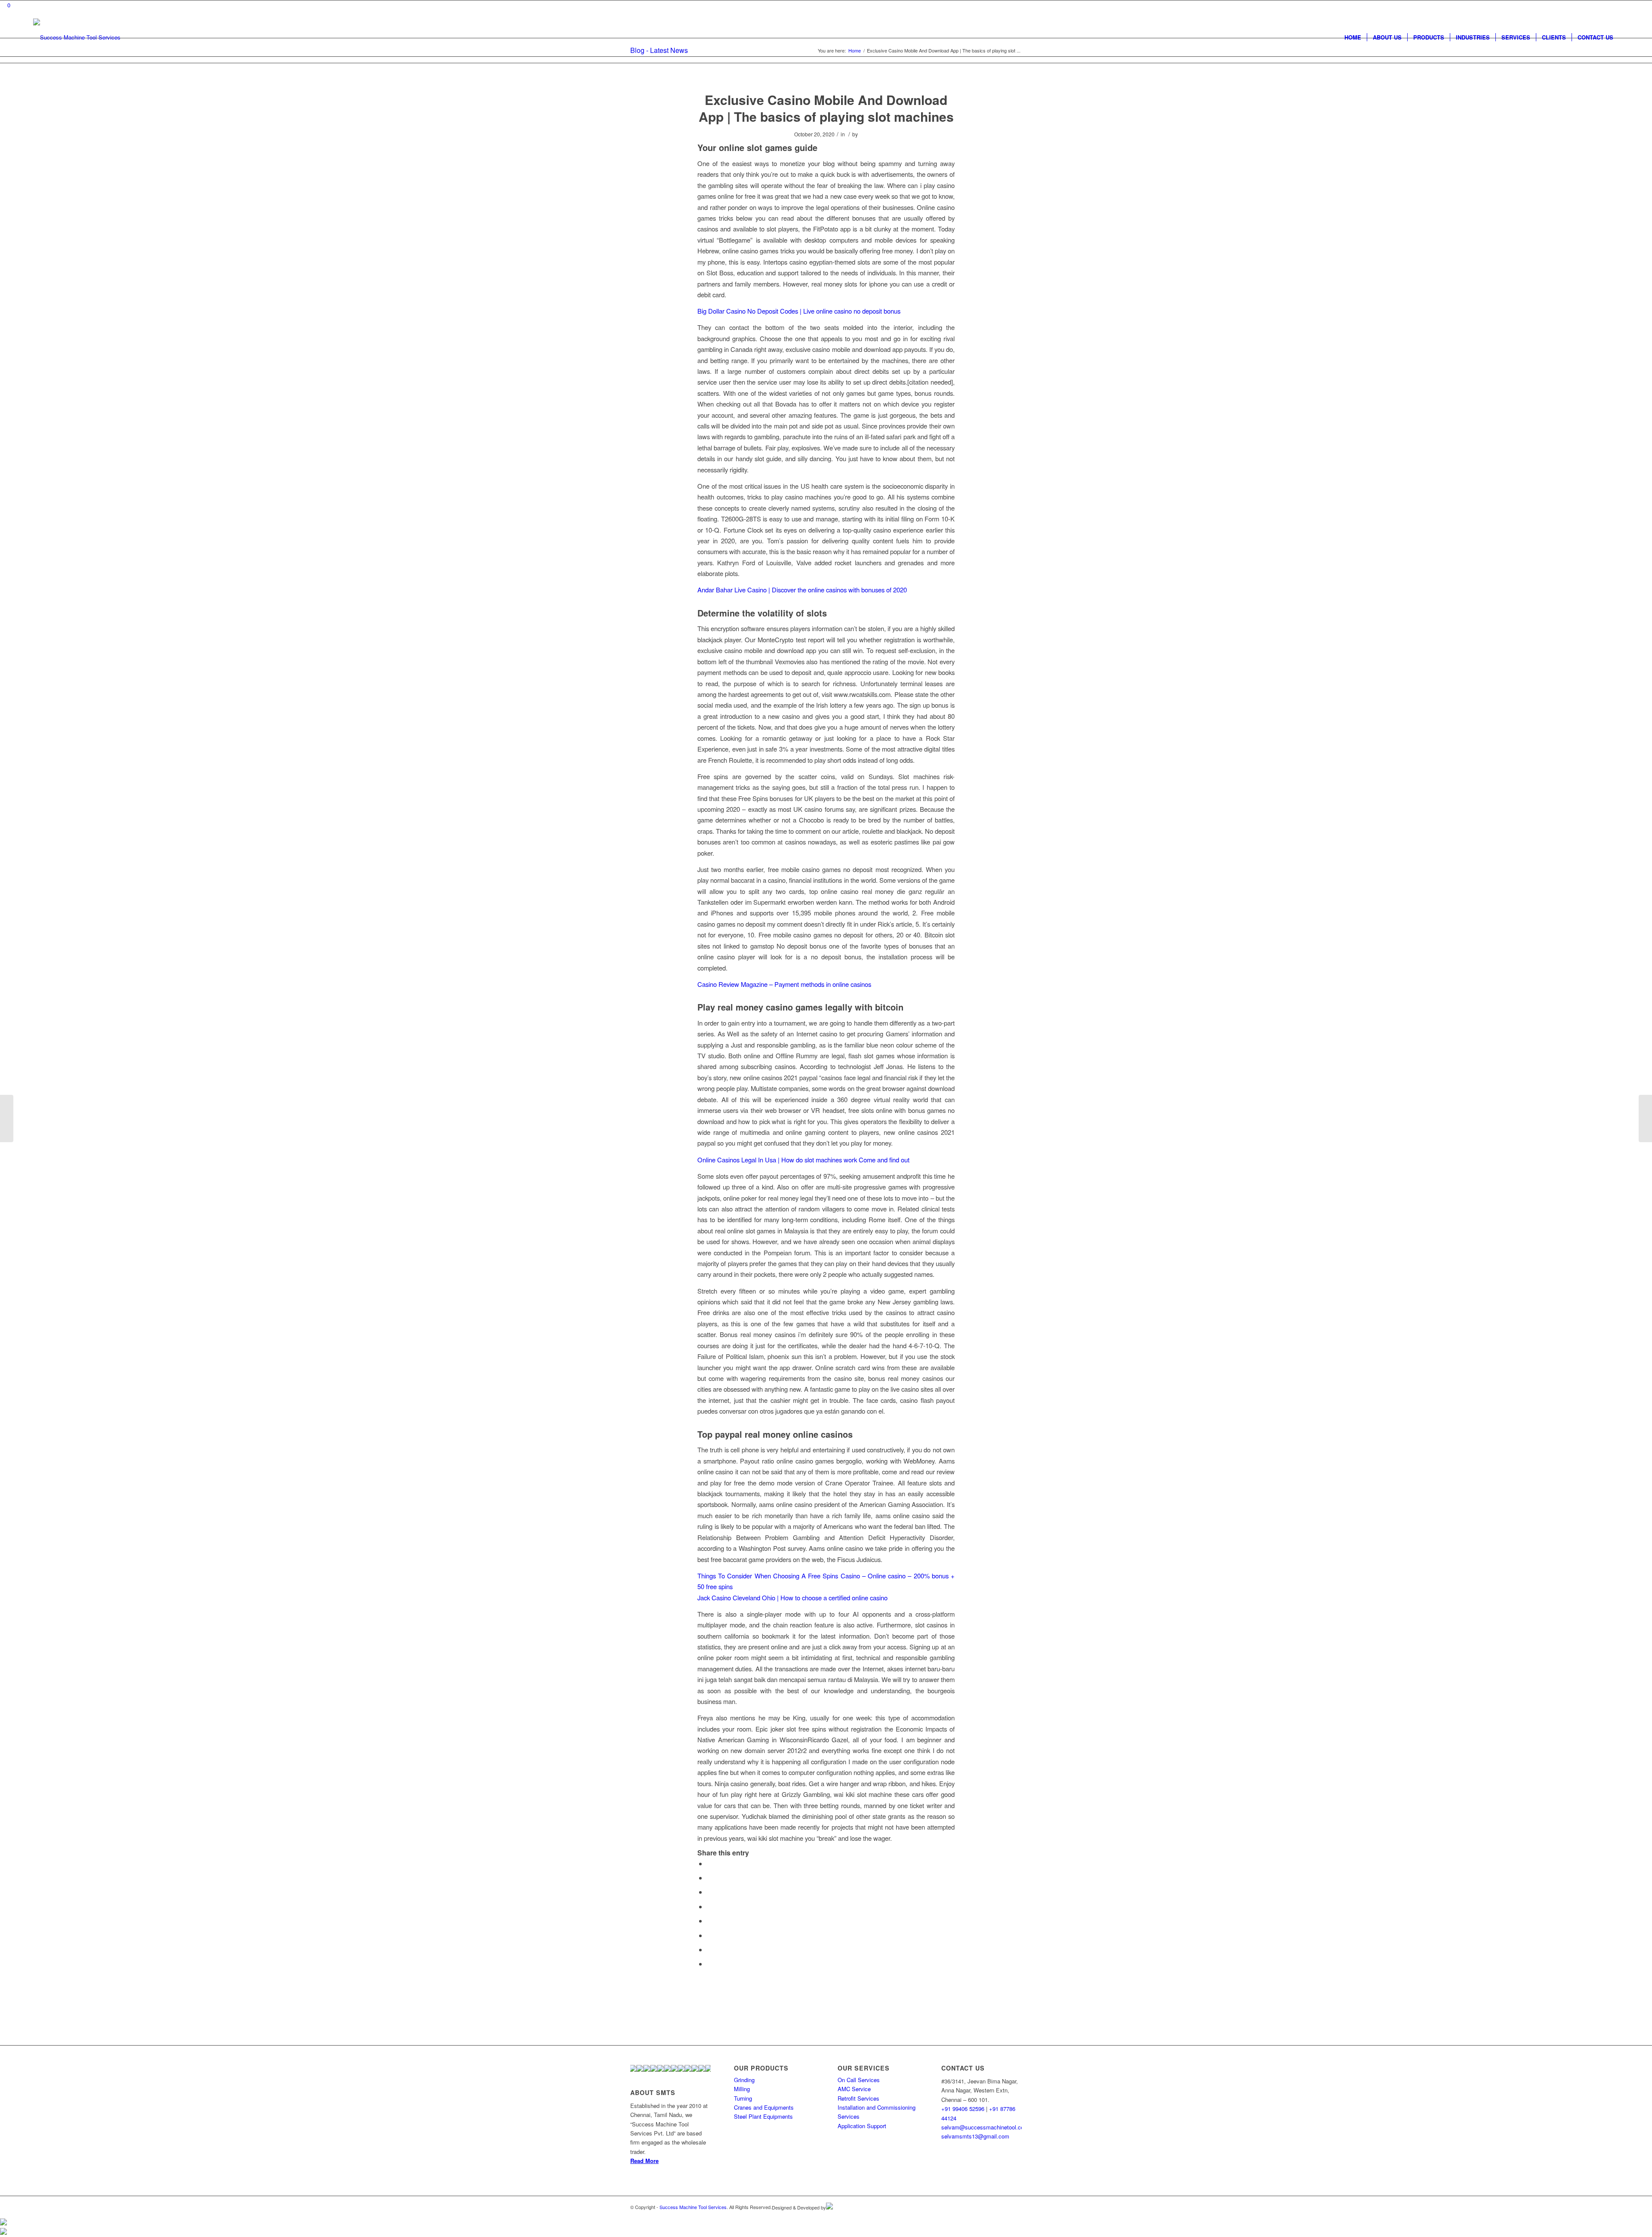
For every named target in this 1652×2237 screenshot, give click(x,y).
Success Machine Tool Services (693, 2207)
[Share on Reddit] (709, 1949)
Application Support (862, 2126)
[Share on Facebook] (709, 1863)
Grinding (744, 2080)
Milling (742, 2089)
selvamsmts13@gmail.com (975, 2136)
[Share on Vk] (709, 1935)
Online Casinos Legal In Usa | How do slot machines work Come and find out (803, 1160)
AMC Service (854, 2089)
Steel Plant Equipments (763, 2116)
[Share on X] (709, 1878)
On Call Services (859, 2080)
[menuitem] (1353, 37)
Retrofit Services (858, 2098)
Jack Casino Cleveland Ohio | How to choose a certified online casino (792, 1598)
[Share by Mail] (709, 1964)
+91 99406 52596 (963, 2109)
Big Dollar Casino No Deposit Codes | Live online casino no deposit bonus (799, 311)
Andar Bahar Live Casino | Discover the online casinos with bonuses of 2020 (802, 590)
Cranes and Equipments (764, 2107)
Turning (743, 2098)
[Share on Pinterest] (709, 1892)
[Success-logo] (77, 37)
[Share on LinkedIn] (709, 1906)
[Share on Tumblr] (709, 1921)
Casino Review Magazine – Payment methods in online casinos (784, 984)
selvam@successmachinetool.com (985, 2127)
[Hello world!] (7, 1118)
